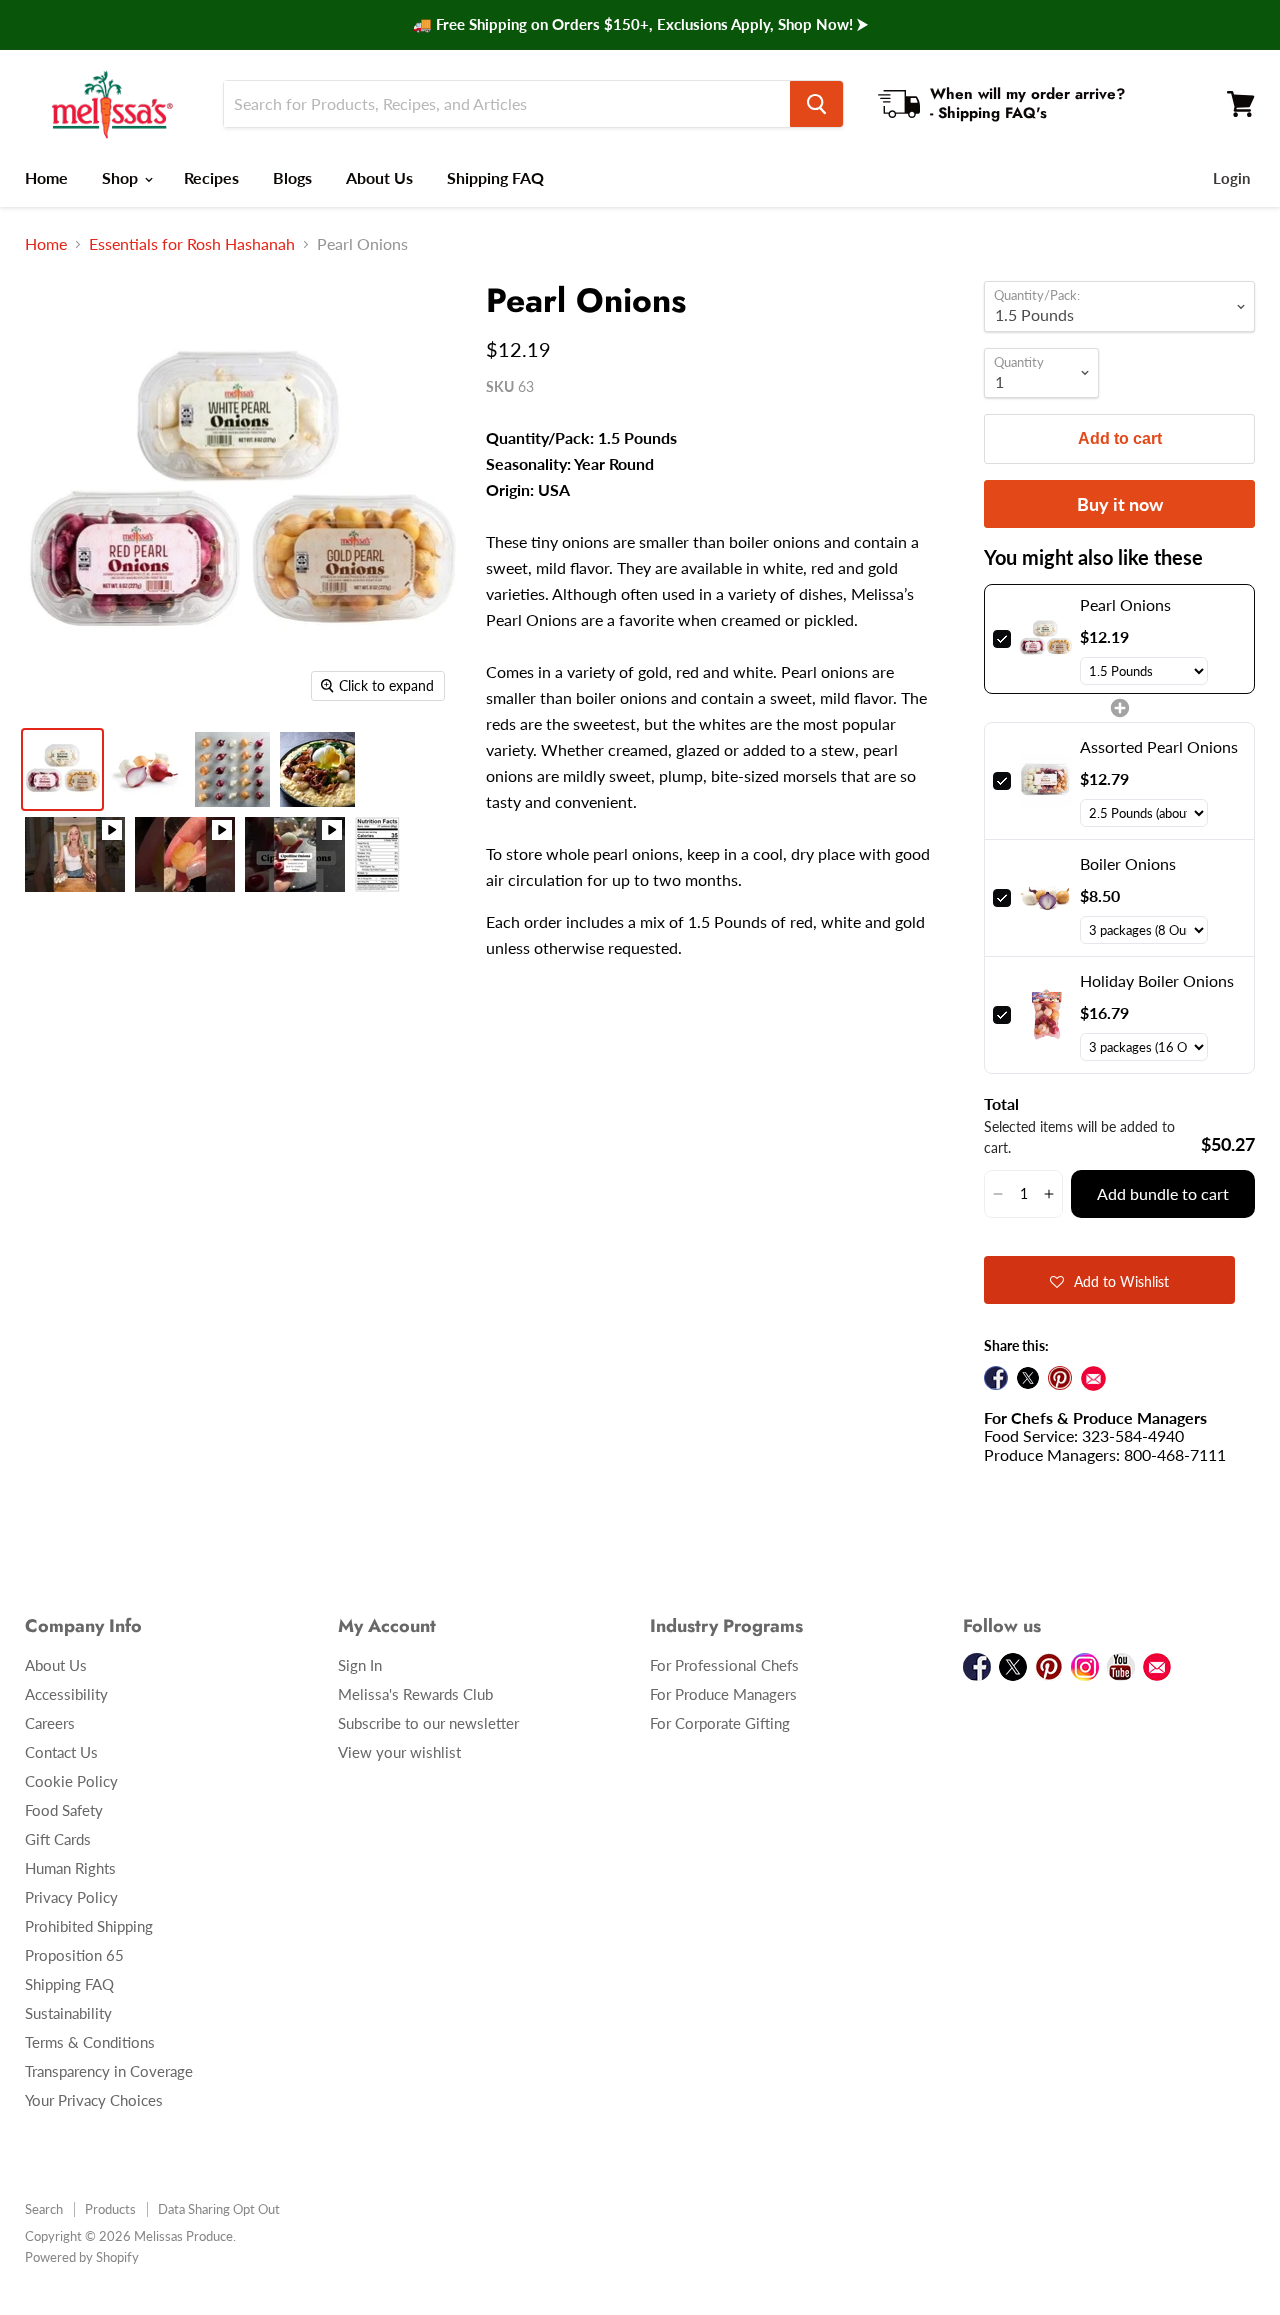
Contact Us (61, 1752)
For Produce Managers (723, 1694)
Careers (50, 1723)
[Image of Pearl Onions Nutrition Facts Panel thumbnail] (377, 854)
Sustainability (68, 2013)
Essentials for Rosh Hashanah (192, 244)
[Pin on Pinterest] (1060, 1378)
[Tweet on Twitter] (1028, 1378)
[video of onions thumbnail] (295, 854)
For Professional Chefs (724, 1665)
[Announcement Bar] (640, 25)
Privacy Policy (71, 1897)
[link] (1045, 639)
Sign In (360, 1665)
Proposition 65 (74, 1955)
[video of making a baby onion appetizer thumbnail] (185, 854)
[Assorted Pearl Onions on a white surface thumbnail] (147, 769)
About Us (379, 177)
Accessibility (66, 1694)
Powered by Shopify (82, 2257)
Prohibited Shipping (89, 1926)
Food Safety (64, 1810)
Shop (122, 177)
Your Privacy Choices (94, 2100)
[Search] (816, 104)
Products (110, 2209)
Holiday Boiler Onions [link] (1157, 980)
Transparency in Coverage (109, 2071)
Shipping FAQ (495, 177)
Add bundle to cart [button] (1163, 1193)
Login (1231, 178)
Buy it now (1120, 504)
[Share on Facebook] (996, 1378)
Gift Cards (58, 1839)
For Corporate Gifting (720, 1723)
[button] (998, 1194)
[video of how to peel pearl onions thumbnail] (75, 854)
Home (46, 177)
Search (44, 2209)
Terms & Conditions (90, 2042)
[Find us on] (1093, 1378)
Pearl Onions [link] (1125, 604)
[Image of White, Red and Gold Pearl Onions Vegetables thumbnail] (62, 769)
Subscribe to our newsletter (428, 1723)
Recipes (211, 177)
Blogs (292, 177)
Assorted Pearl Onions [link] (1159, 746)
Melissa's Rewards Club (415, 1694)
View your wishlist (399, 1752)
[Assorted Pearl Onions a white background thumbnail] (232, 769)
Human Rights (70, 1868)
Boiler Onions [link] (1128, 863)
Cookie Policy (71, 1781)
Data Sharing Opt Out (219, 2209)
